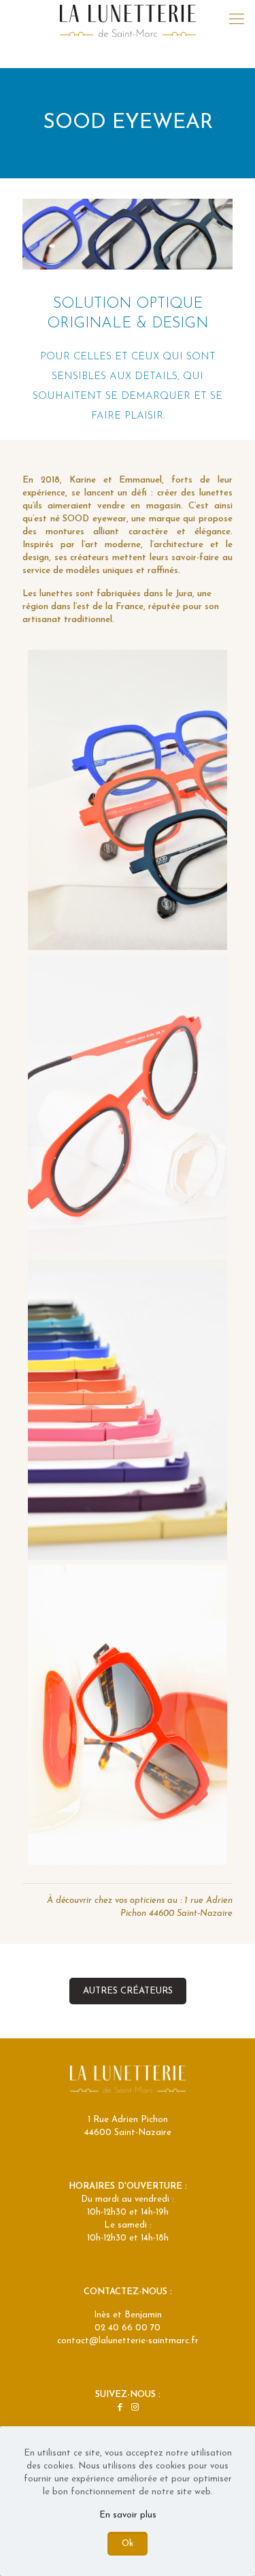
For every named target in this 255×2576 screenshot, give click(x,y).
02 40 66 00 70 (128, 2328)
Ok (128, 2544)
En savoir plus (128, 2515)
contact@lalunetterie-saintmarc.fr (128, 2341)
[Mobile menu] (237, 20)
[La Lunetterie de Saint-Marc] (128, 20)
